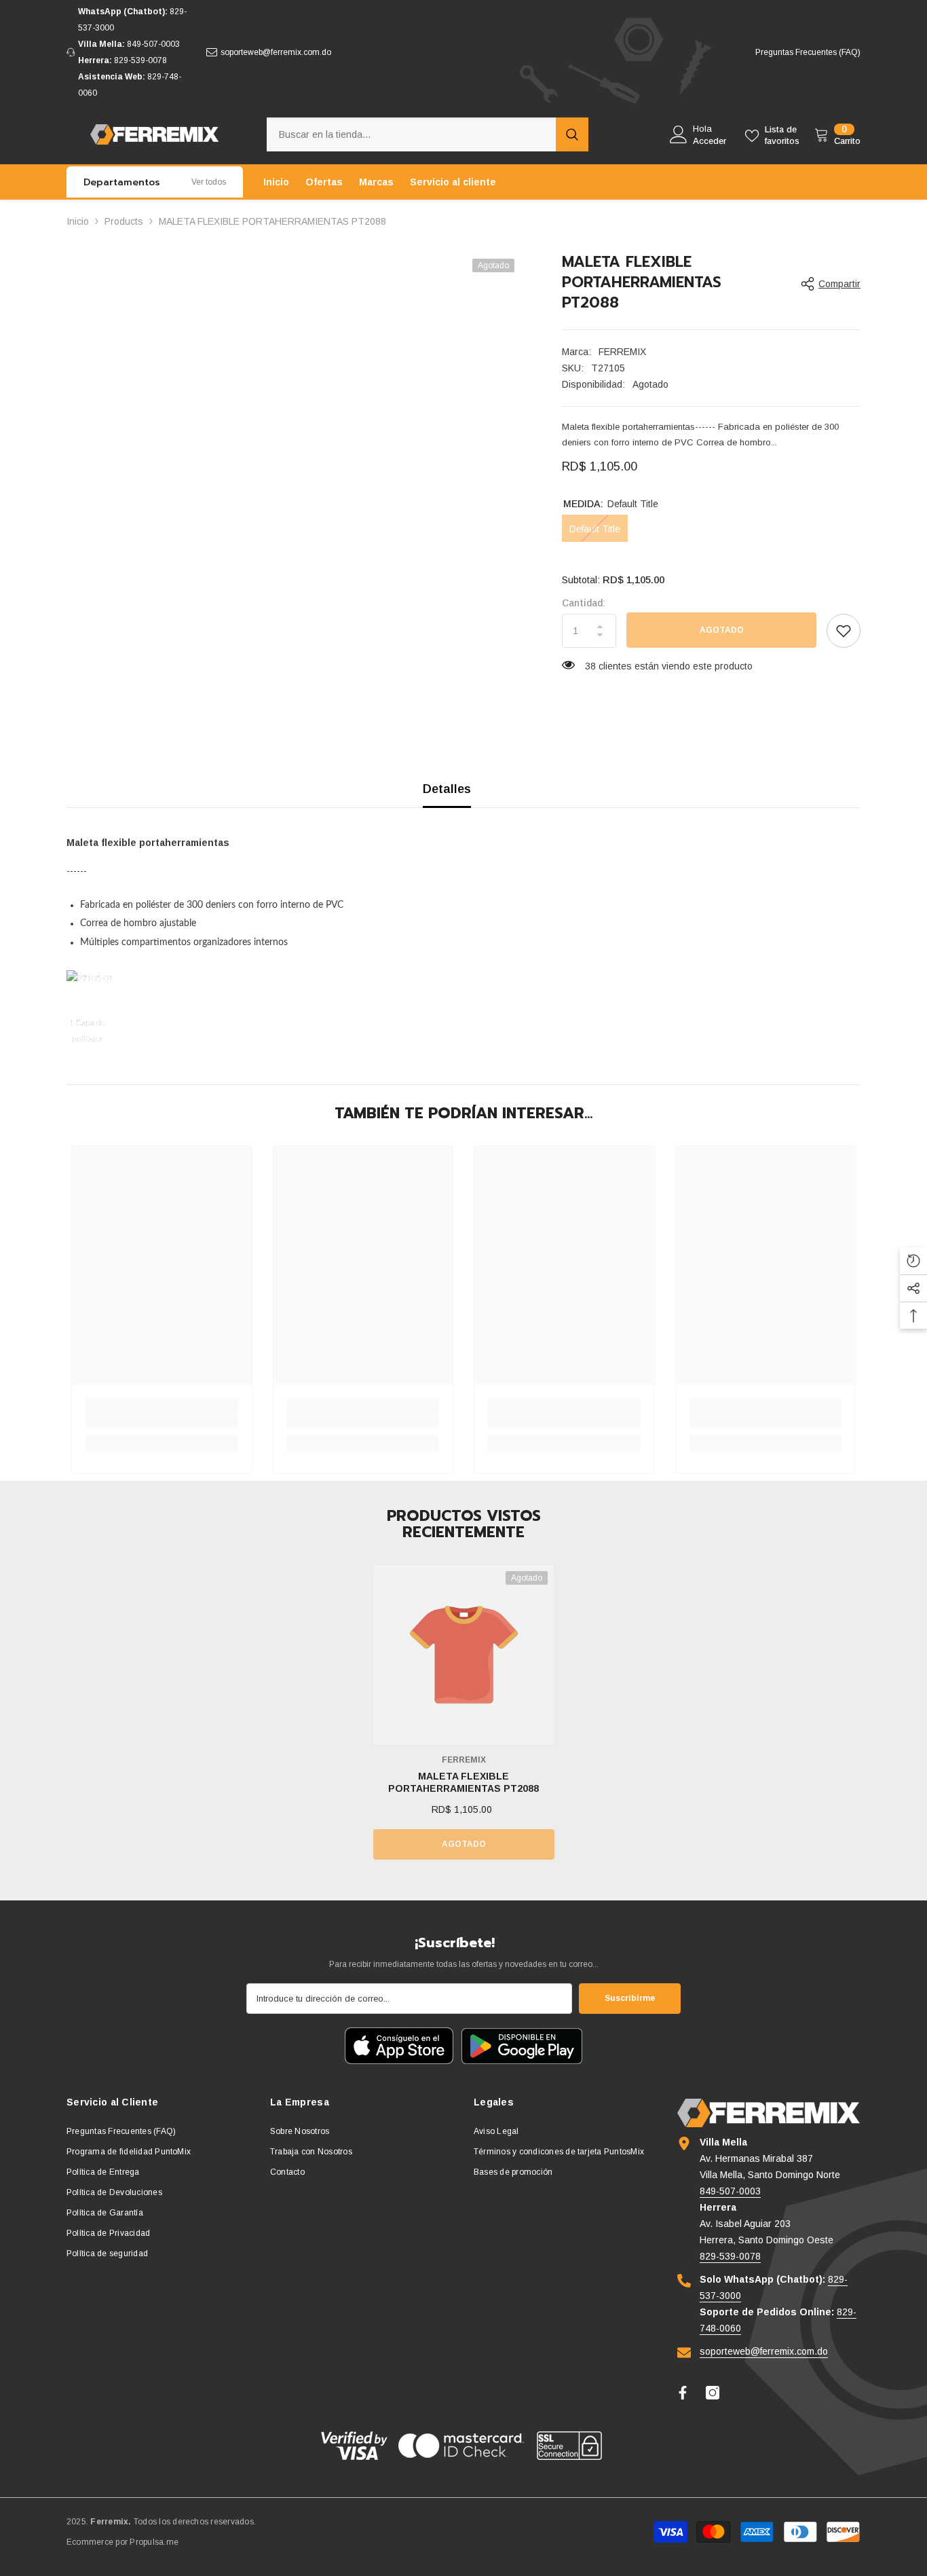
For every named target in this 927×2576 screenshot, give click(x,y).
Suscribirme (630, 1998)
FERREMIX (622, 352)
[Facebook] (683, 2393)
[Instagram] (713, 2393)
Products (124, 221)
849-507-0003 (153, 44)
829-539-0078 (140, 60)
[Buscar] (428, 134)
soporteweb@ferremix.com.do (276, 52)
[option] (464, 1719)
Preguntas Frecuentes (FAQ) (808, 52)
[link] (844, 631)
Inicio (78, 221)
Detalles (447, 789)
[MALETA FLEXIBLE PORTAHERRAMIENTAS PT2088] (464, 1655)
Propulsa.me (154, 2542)
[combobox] (411, 134)
